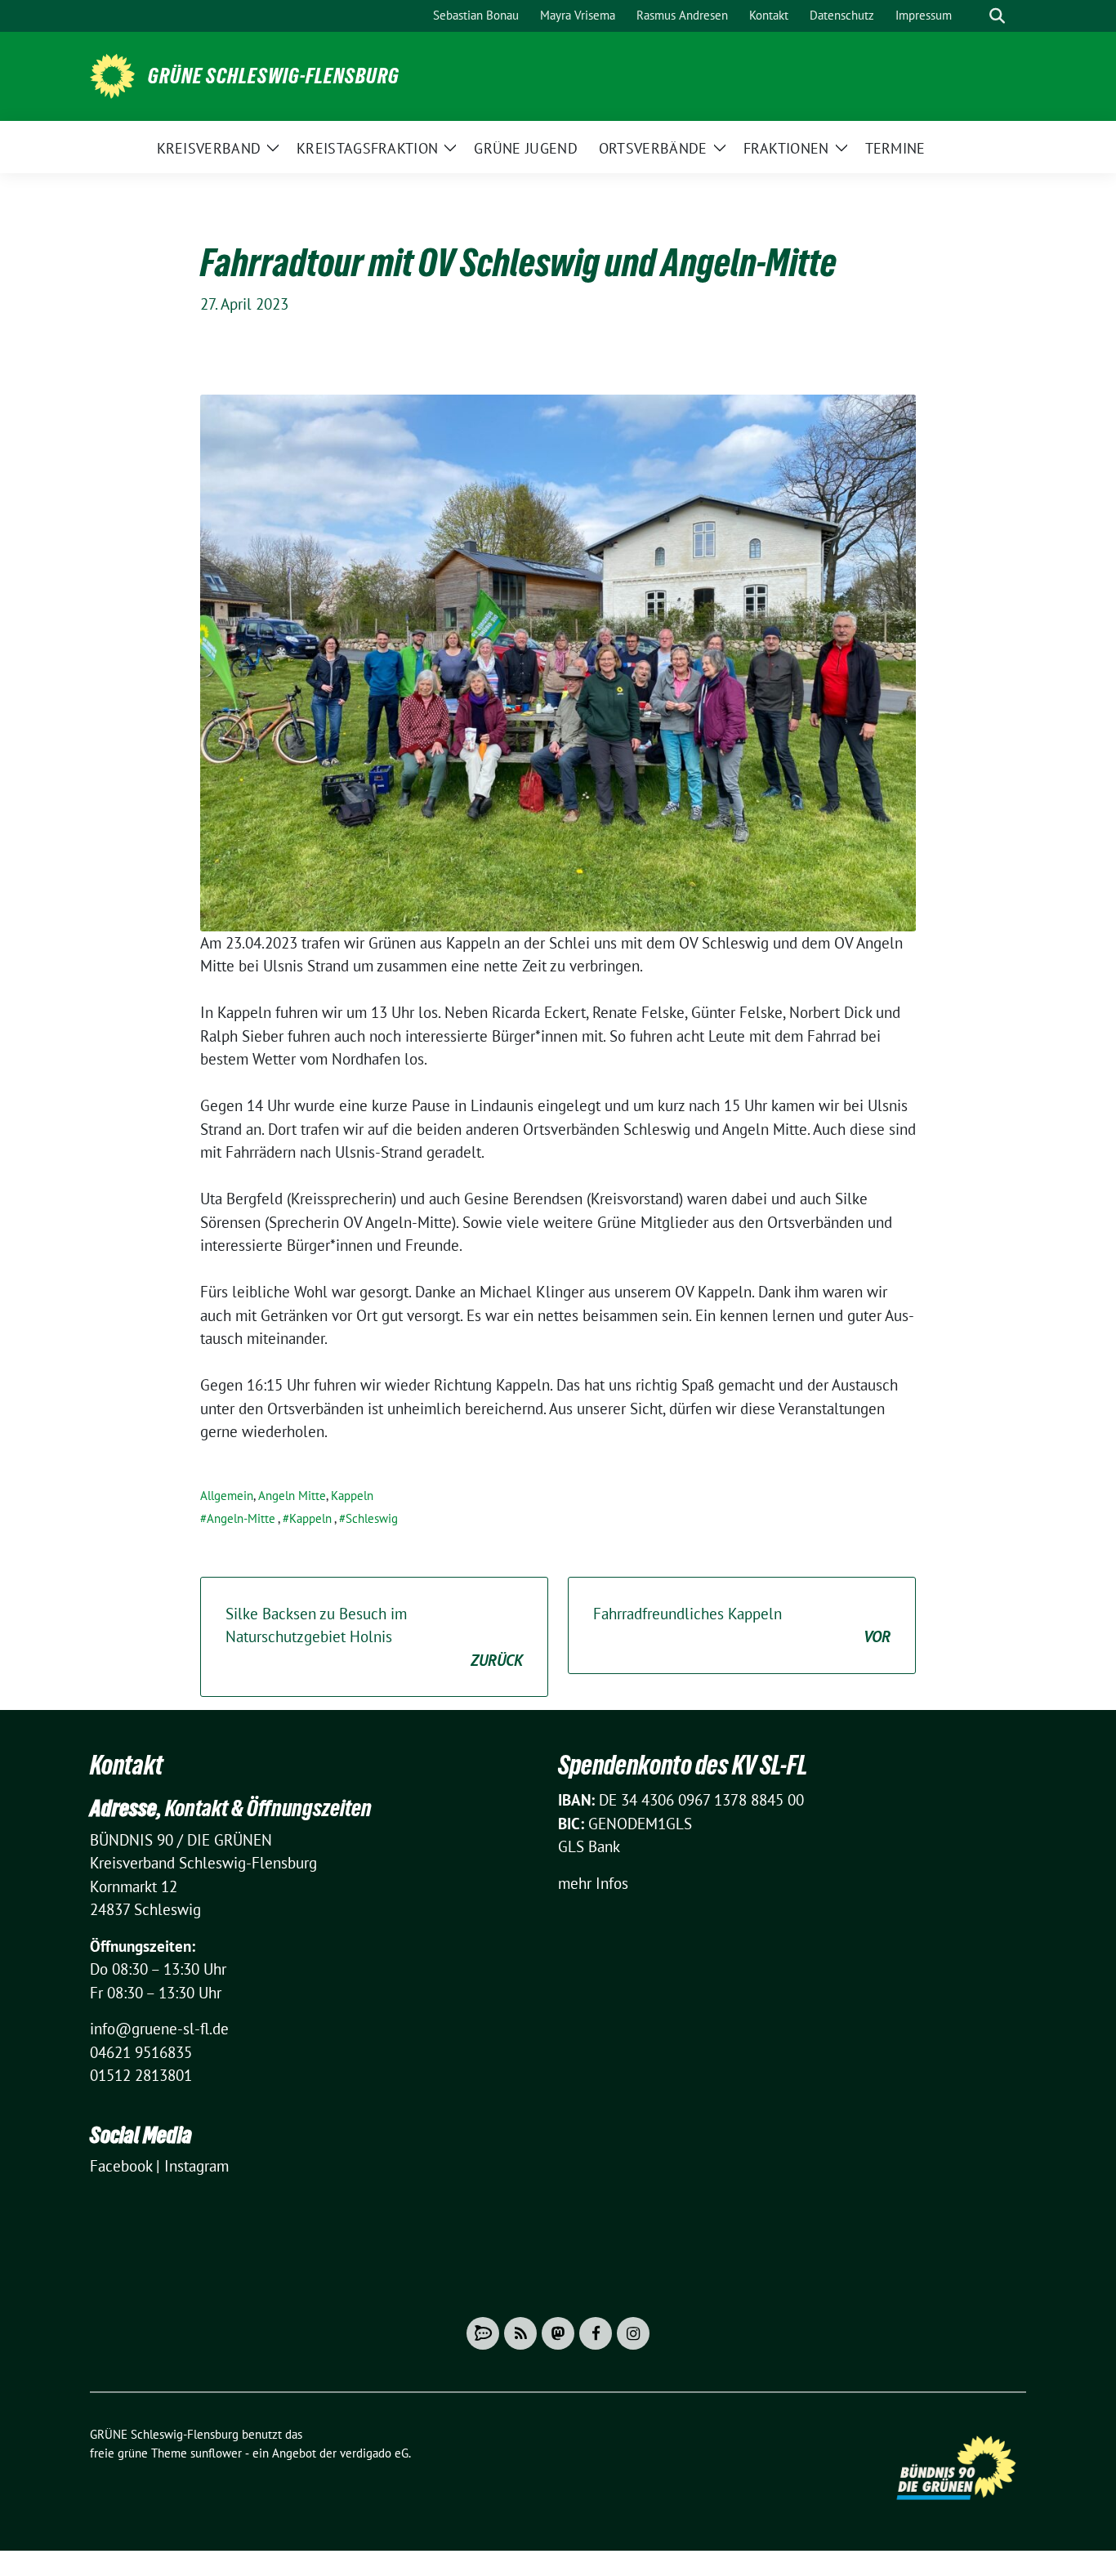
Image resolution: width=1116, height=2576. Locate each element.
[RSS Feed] (520, 2333)
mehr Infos (593, 1883)
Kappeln (352, 1496)
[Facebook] (596, 2333)
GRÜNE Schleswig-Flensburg (274, 76)
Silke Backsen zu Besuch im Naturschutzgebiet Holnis (374, 1637)
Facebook (121, 2166)
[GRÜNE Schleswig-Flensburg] (112, 74)
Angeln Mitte (292, 1496)
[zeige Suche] (997, 16)
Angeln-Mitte (241, 1518)
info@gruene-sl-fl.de (159, 2029)
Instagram (196, 2166)
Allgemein (227, 1496)
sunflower (216, 2453)
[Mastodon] (558, 2333)
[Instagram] (633, 2333)
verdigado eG (374, 2453)
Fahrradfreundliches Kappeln (742, 1625)
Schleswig (372, 1518)
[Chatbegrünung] (483, 2333)
